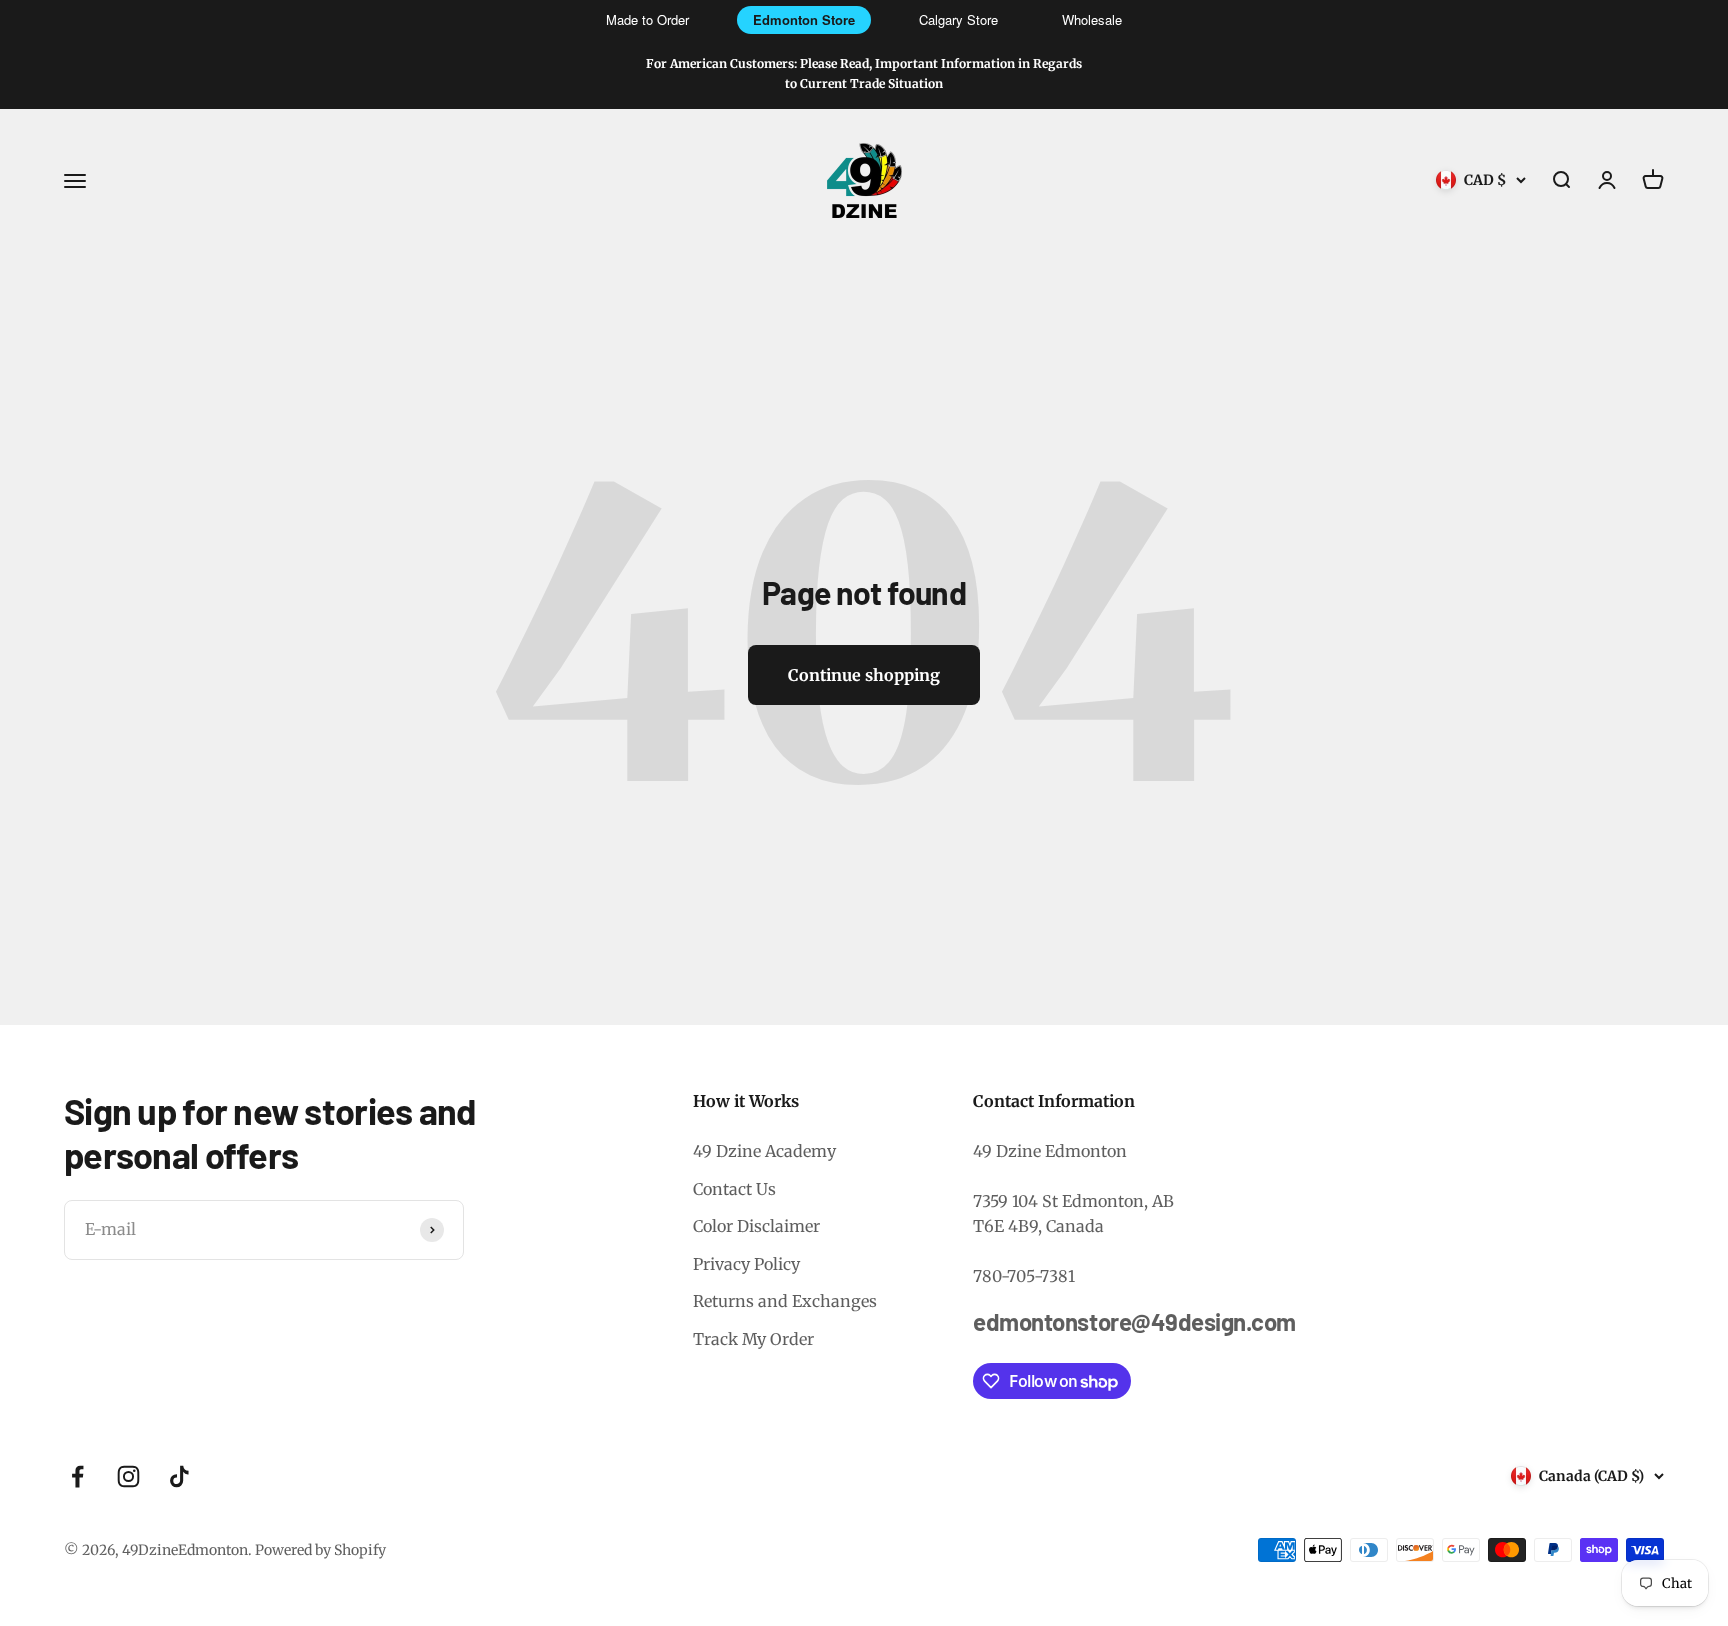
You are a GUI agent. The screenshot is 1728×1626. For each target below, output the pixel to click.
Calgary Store (958, 19)
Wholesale (1092, 19)
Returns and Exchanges (785, 1301)
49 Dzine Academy (764, 1151)
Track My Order (753, 1339)
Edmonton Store (804, 19)
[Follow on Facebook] (77, 1476)
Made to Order (647, 19)
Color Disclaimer (756, 1226)
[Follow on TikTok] (179, 1476)
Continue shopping (864, 675)
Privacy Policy (746, 1264)
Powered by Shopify (320, 1550)
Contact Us (734, 1189)
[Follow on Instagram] (128, 1476)
